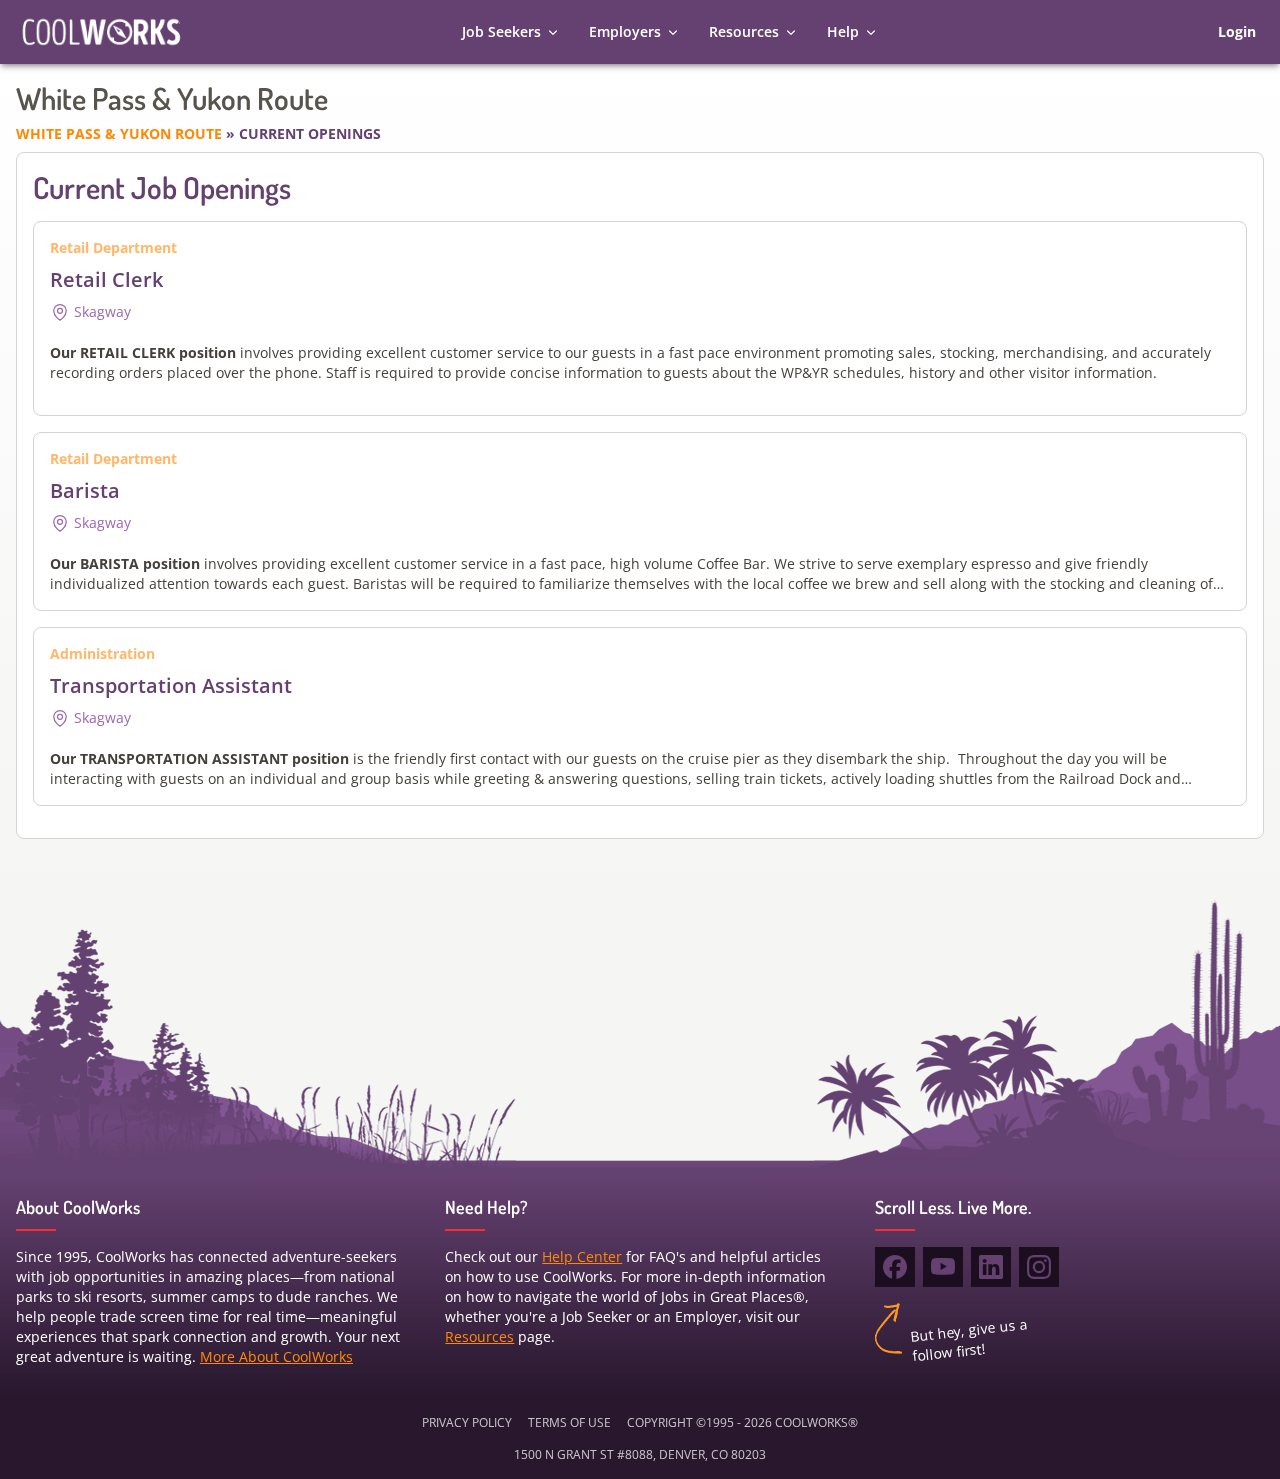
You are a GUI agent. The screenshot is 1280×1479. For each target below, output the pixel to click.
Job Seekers (501, 31)
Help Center (582, 1256)
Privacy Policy (467, 1422)
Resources (744, 31)
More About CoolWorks (276, 1356)
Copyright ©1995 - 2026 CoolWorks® (742, 1422)
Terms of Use (569, 1422)
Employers (625, 31)
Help (843, 31)
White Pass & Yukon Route (121, 133)
